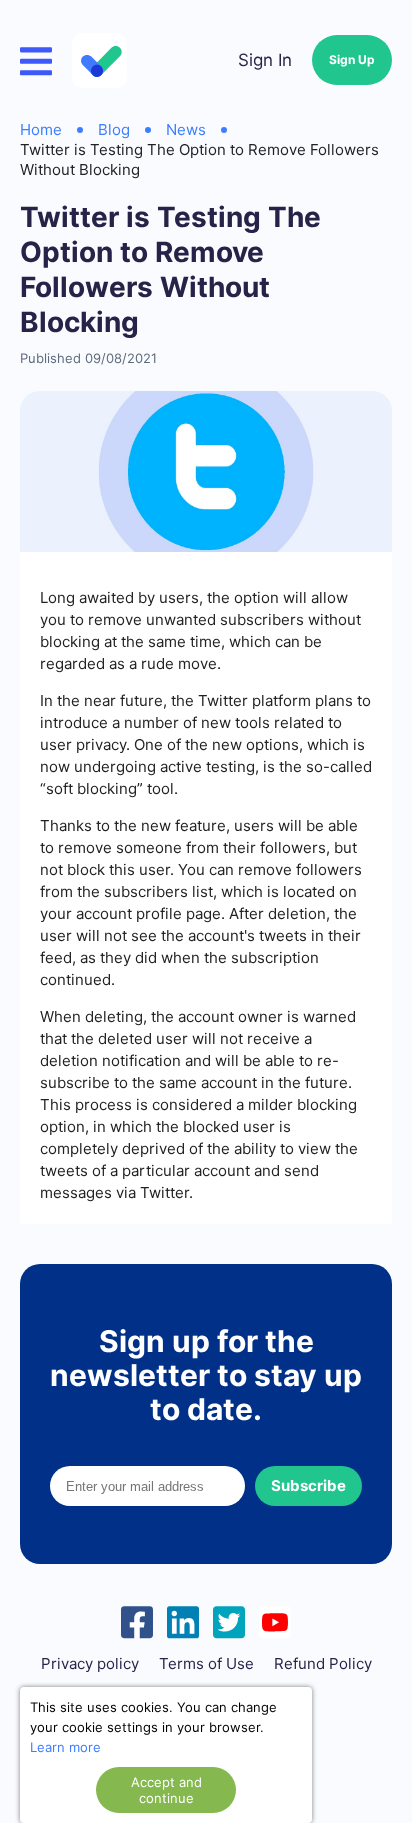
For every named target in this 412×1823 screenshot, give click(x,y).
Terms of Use (206, 1664)
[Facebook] (137, 1620)
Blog (114, 129)
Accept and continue (166, 1790)
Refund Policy (323, 1664)
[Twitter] (229, 1620)
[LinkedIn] (183, 1620)
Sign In (265, 60)
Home (41, 129)
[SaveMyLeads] (102, 60)
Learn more (65, 1747)
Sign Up (352, 59)
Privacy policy (90, 1664)
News (186, 129)
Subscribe (308, 1485)
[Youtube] (275, 1620)
